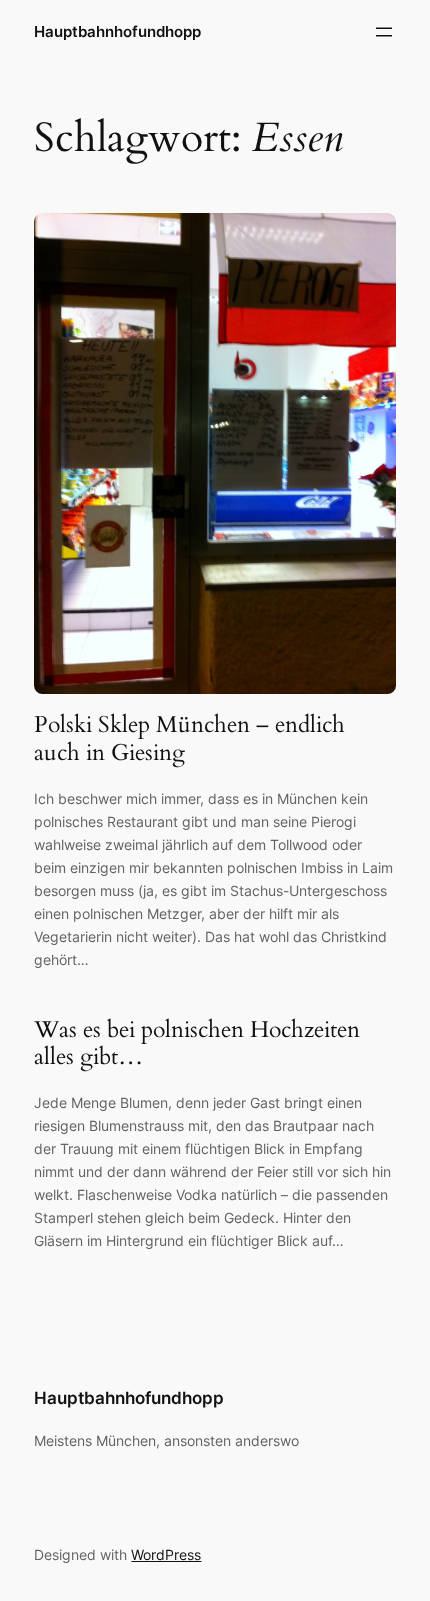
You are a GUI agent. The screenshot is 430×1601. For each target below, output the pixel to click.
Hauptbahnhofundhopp (117, 32)
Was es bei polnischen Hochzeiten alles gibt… (197, 1043)
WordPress (166, 1554)
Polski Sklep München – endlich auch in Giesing (189, 738)
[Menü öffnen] (384, 32)
